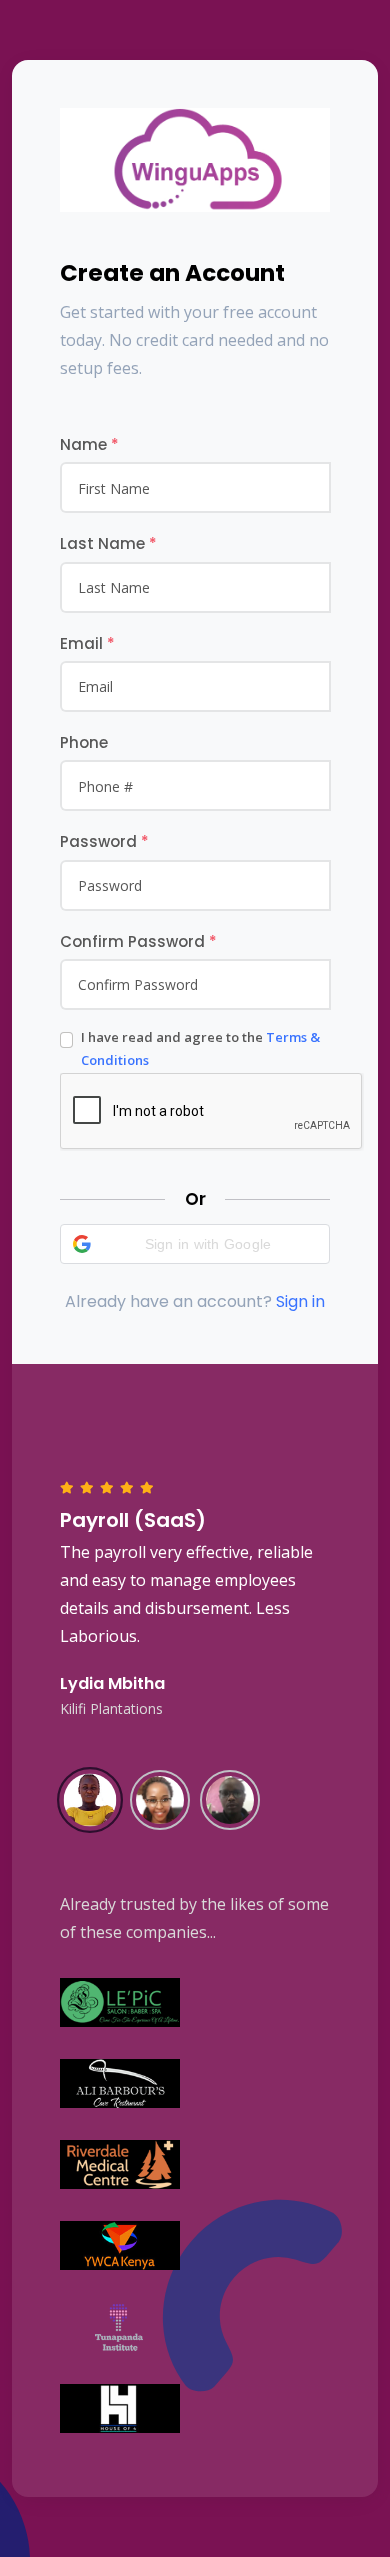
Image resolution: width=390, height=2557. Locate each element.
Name (89, 444)
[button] (195, 1244)
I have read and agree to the (200, 1048)
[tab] (90, 1798)
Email (87, 643)
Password (104, 841)
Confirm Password (138, 941)
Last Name (108, 543)
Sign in (300, 1301)
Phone (84, 742)
